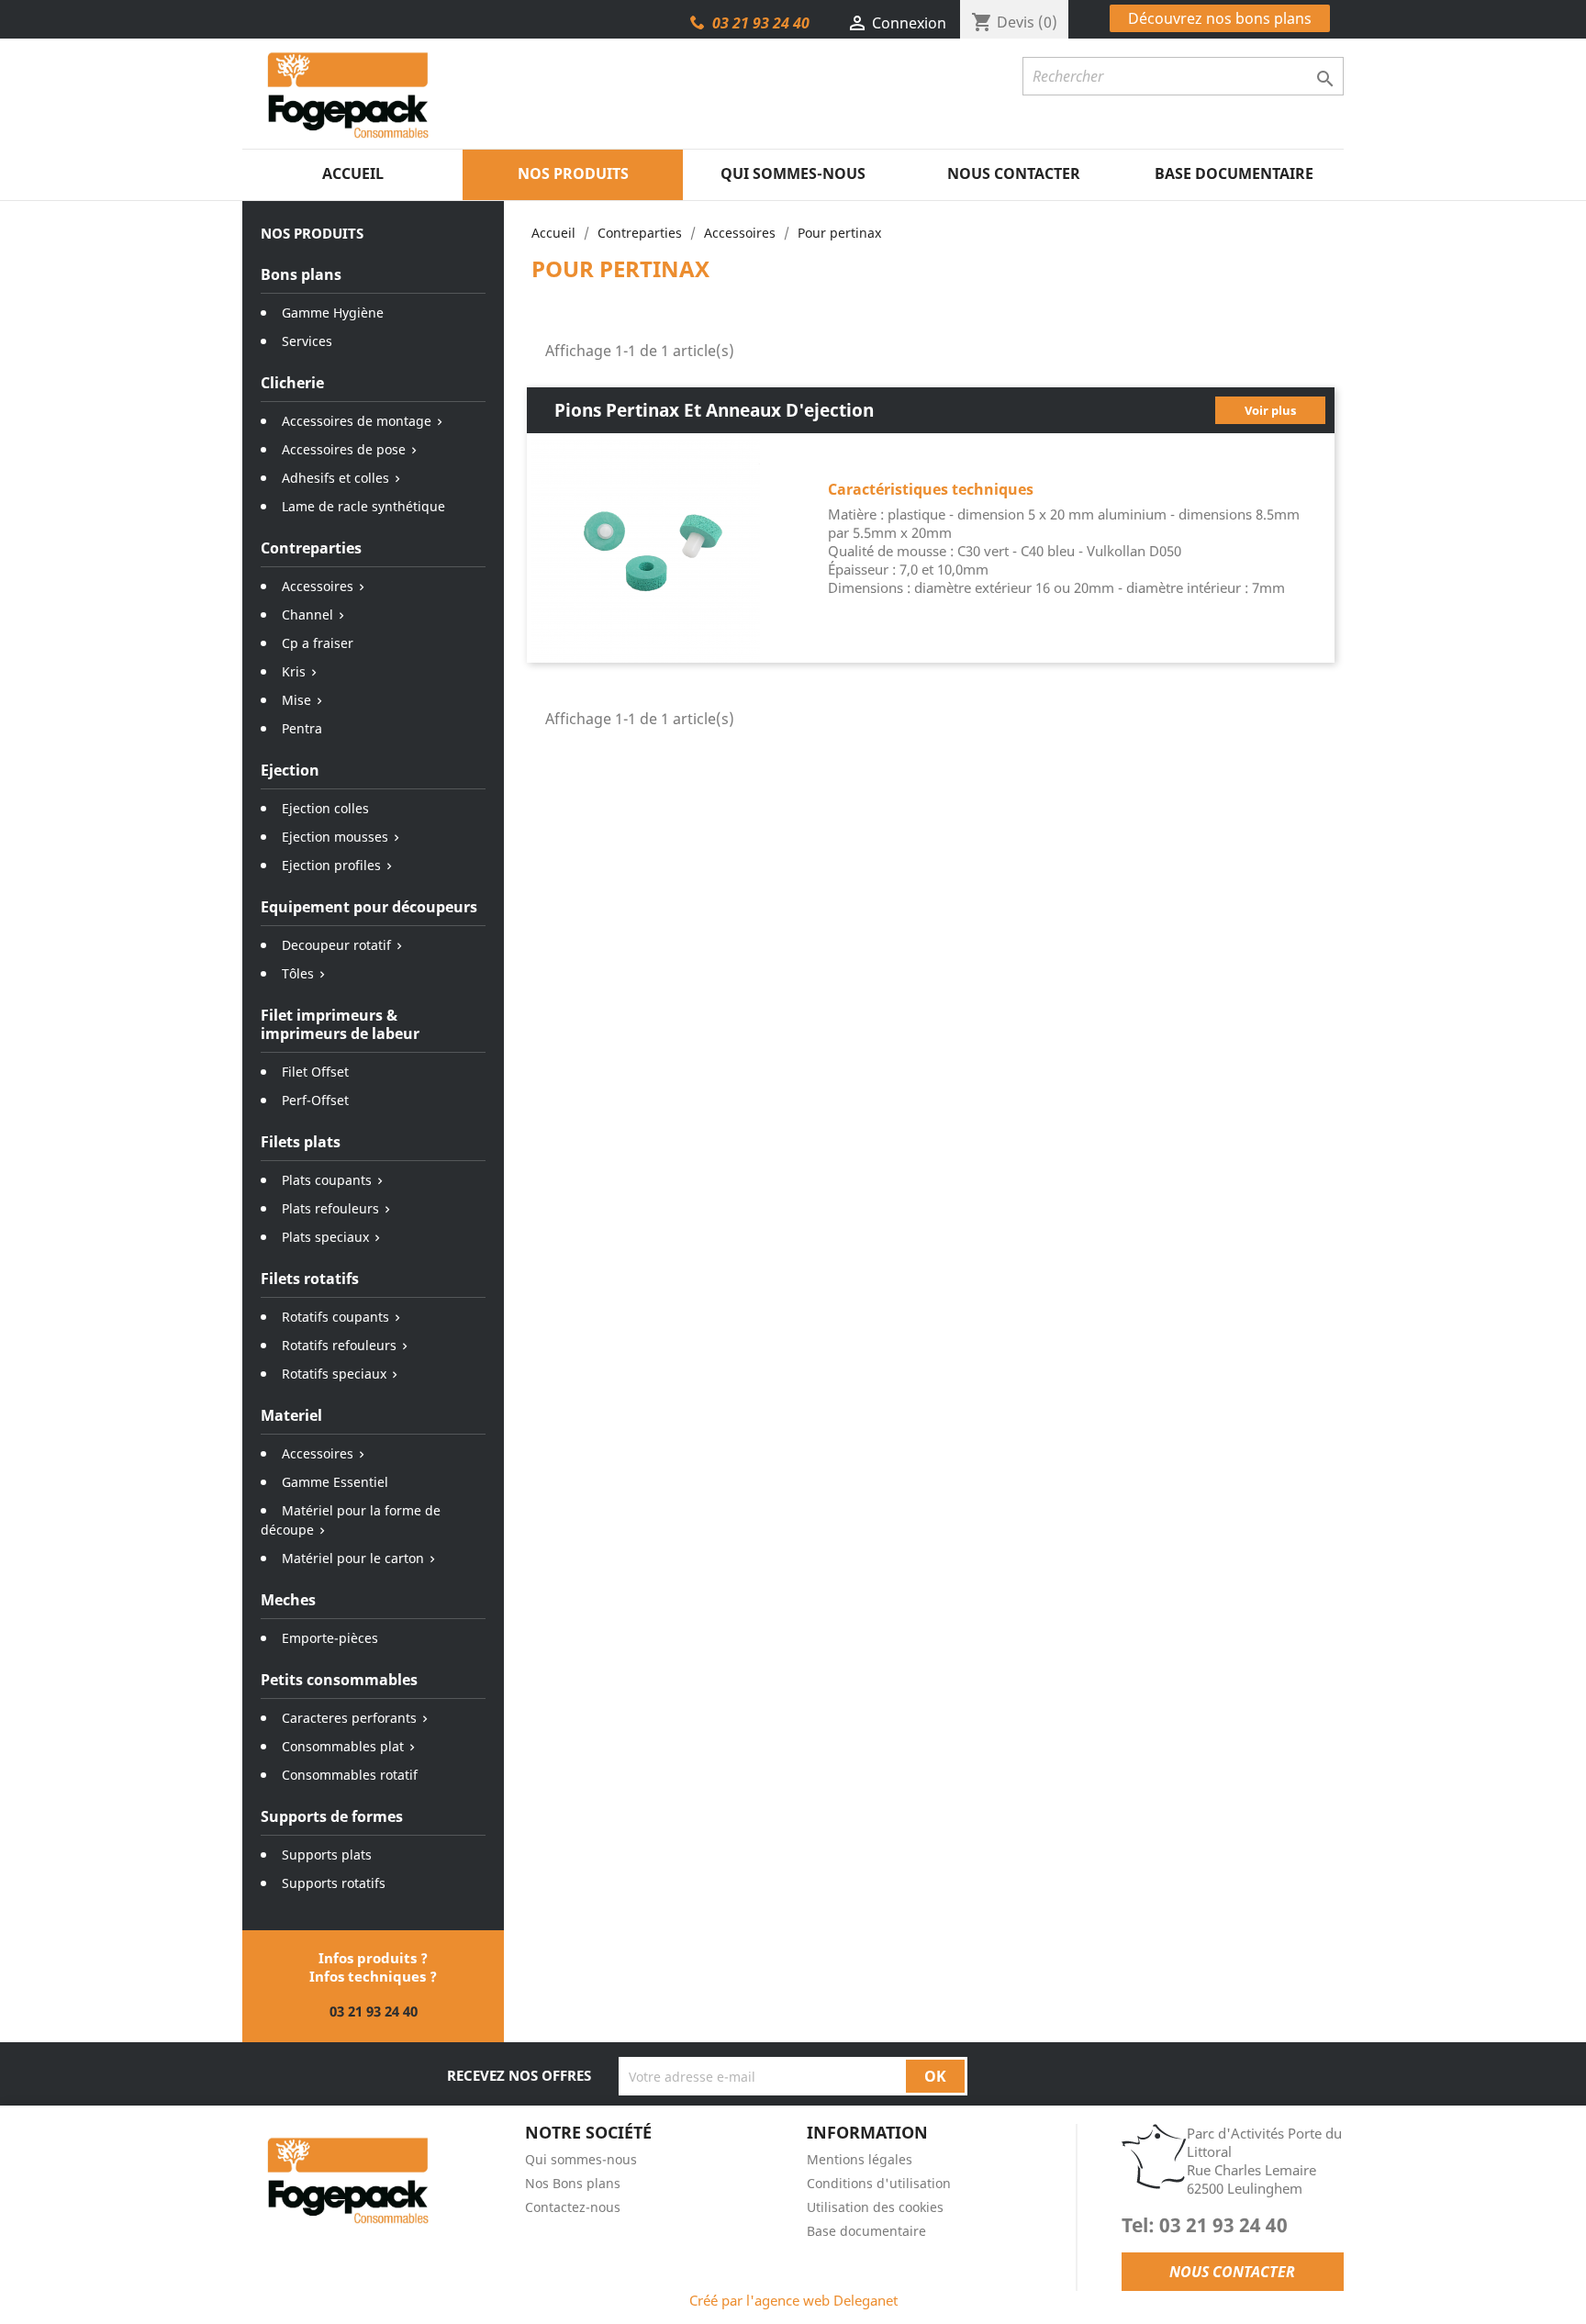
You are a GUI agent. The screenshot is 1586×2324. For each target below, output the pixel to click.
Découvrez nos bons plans (1220, 18)
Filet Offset (315, 1072)
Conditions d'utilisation (879, 2183)
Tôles (298, 973)
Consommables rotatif (350, 1775)
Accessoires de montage (357, 421)
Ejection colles (325, 808)
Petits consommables (339, 1680)
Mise (296, 700)
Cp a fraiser (318, 643)
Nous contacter (1014, 173)
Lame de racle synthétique (363, 506)
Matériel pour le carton (353, 1558)
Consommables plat (343, 1746)
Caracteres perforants (349, 1718)
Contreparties (311, 548)
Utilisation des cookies (875, 2207)
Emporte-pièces (330, 1638)
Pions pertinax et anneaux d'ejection (714, 410)
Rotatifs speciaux (334, 1374)
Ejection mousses (335, 837)
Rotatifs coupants (335, 1317)
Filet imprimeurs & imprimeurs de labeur (340, 1024)
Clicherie (292, 383)
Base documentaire (1234, 173)
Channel (307, 615)
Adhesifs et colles (335, 478)
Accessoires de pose (344, 449)
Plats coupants (327, 1180)
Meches (288, 1600)
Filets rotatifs (310, 1279)
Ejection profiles (331, 865)
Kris (294, 671)
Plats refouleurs (330, 1208)
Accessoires (318, 586)
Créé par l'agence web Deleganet (793, 2300)
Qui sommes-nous (793, 173)
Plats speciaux (325, 1237)
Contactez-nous (573, 2207)
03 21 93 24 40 (761, 23)
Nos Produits (573, 173)
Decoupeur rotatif (336, 945)
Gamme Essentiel (335, 1482)
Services (307, 341)
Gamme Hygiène (333, 313)
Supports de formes (332, 1816)
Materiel (291, 1415)
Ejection (290, 770)
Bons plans (301, 274)
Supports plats (327, 1855)
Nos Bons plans (573, 2183)
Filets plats (301, 1142)
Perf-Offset (315, 1100)
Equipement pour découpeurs (369, 907)
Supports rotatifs (334, 1883)
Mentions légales (860, 2159)
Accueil (353, 173)
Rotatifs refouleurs (339, 1345)
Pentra (302, 728)
